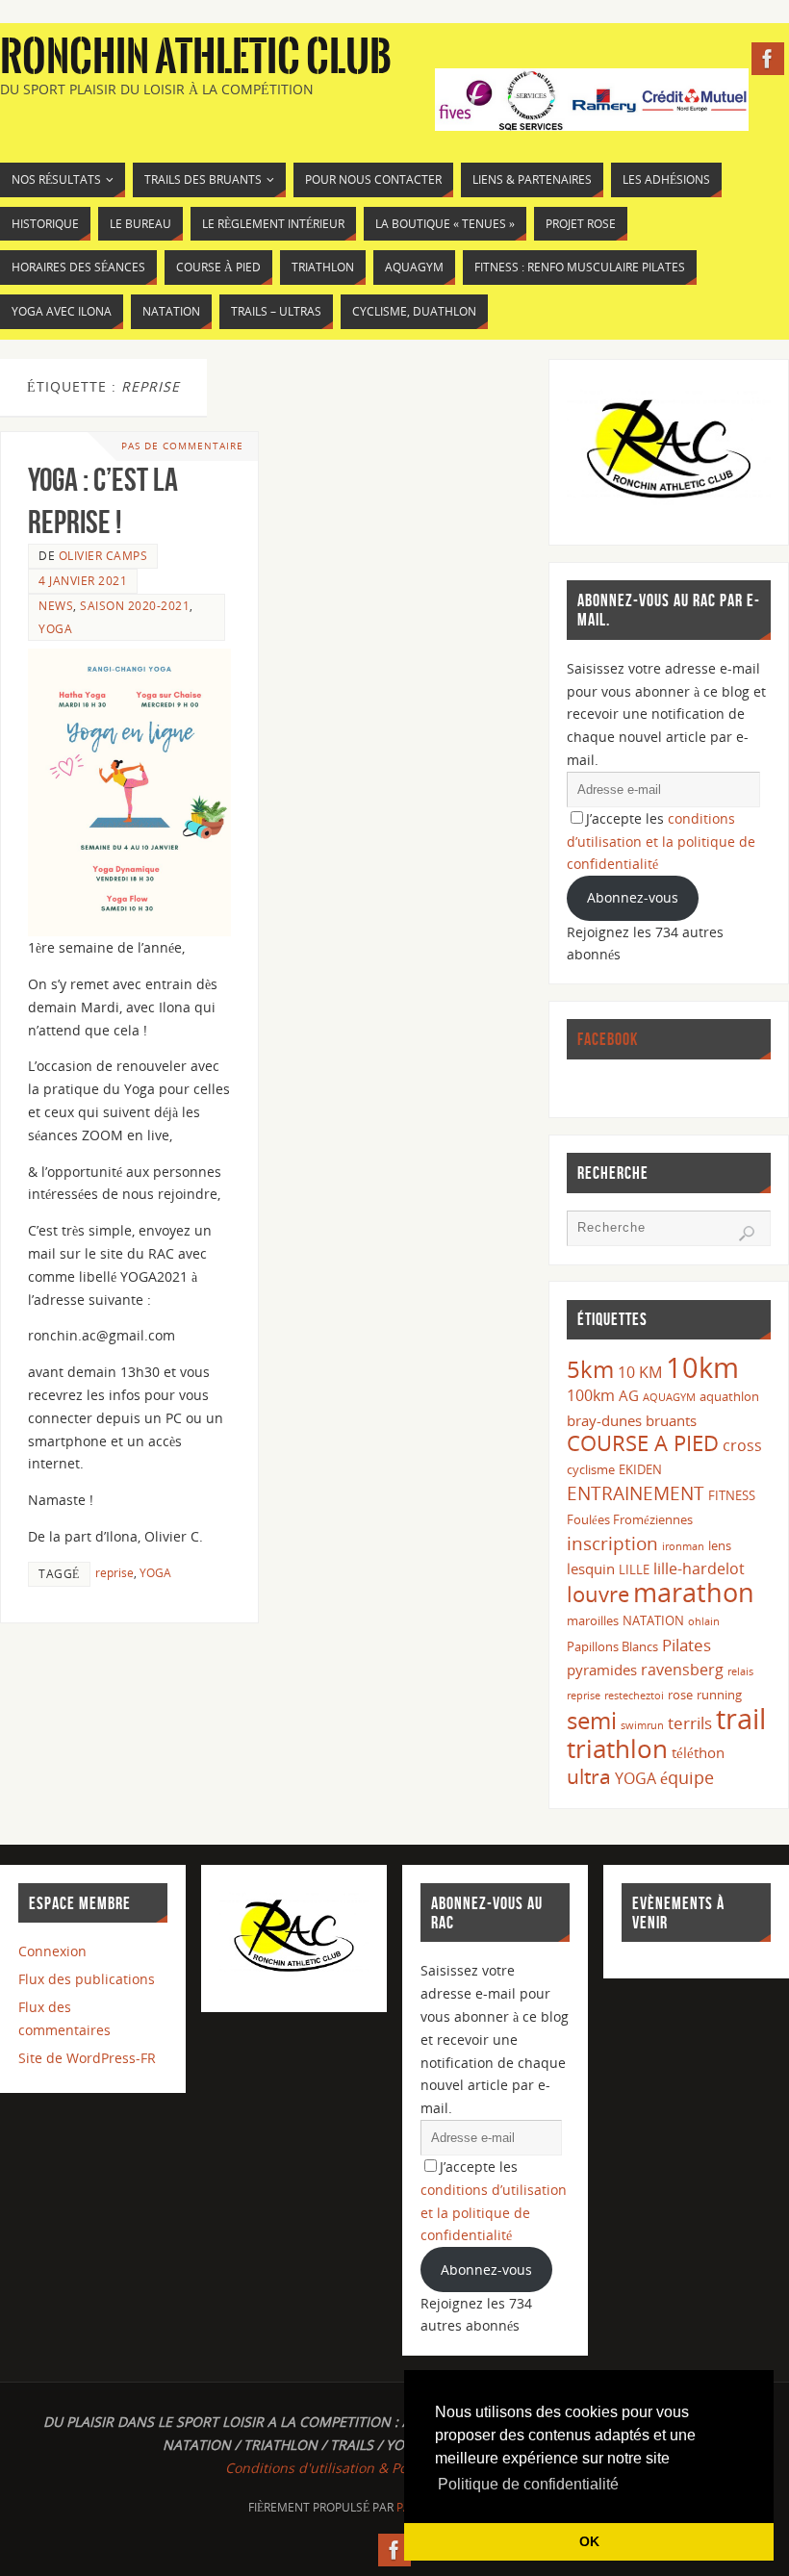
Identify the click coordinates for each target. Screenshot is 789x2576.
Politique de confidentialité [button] (528, 2484)
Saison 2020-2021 (135, 605)
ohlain (704, 1621)
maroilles (593, 1620)
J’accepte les (661, 842)
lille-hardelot (699, 1569)
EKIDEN (640, 1469)
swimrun (642, 1725)
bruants (671, 1420)
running (719, 1695)
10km (702, 1367)
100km (591, 1395)
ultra (589, 1776)
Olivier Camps (103, 555)
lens (720, 1545)
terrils (690, 1723)
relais (740, 1671)
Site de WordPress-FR (87, 2058)
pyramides (602, 1670)
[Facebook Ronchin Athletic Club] (768, 59)
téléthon (698, 1752)
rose (680, 1695)
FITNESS (732, 1495)
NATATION (653, 1620)
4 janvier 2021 (83, 580)
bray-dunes (604, 1420)
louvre (598, 1594)
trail (741, 1719)
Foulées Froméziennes (630, 1519)
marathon (694, 1593)
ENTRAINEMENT (636, 1493)
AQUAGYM (669, 1397)
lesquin (591, 1569)
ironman (683, 1546)
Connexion (52, 1951)
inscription (612, 1543)
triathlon (617, 1748)
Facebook (608, 1039)
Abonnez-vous (633, 897)
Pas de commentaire (182, 446)
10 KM (640, 1372)
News (56, 605)
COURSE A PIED (643, 1443)
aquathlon (729, 1396)
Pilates (687, 1645)
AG (629, 1395)
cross (742, 1445)
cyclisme (591, 1469)
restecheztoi (634, 1696)
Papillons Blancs (612, 1646)
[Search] (747, 1234)
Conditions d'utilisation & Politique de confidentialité (394, 2468)
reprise (115, 1572)
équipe (687, 1777)
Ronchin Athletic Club (196, 58)
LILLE (634, 1569)
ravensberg (682, 1670)
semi (592, 1720)
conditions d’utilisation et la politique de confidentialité (661, 842)
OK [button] (589, 2541)
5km (590, 1369)
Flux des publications (87, 1979)
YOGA (55, 628)
